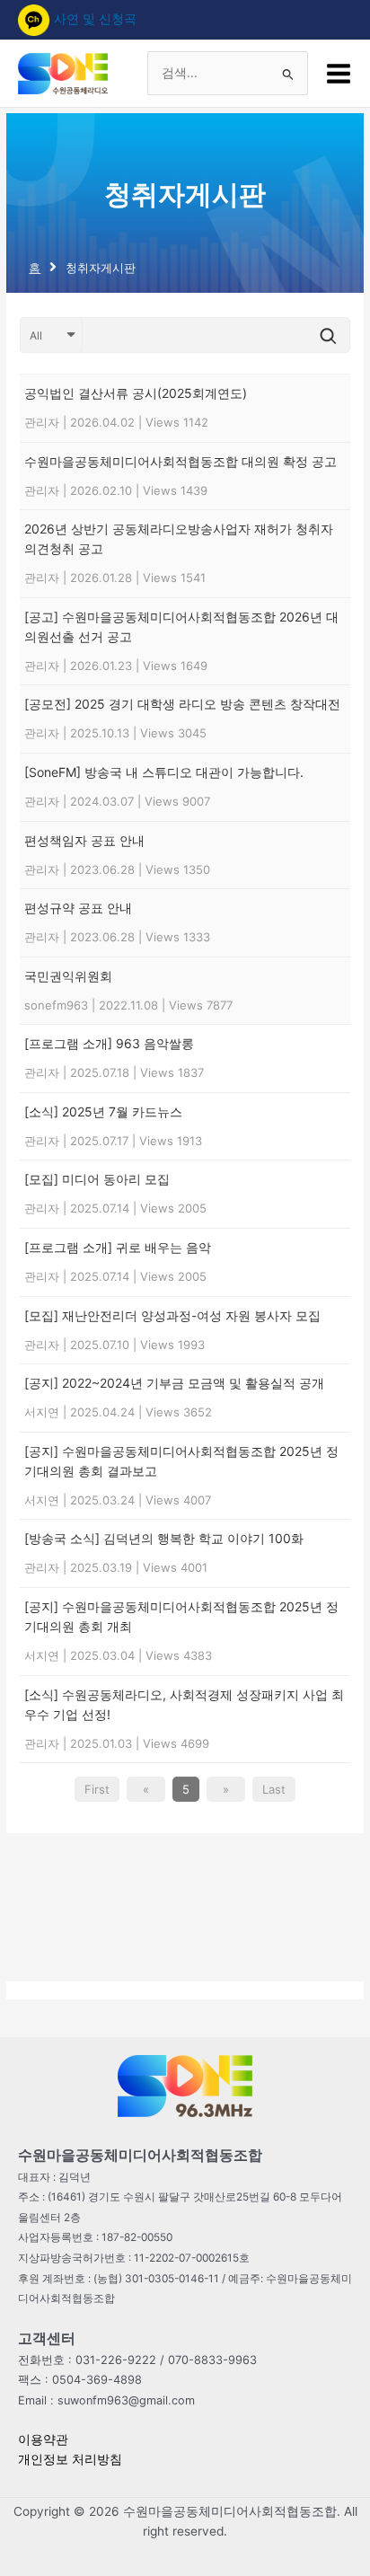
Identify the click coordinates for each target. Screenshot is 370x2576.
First (97, 1789)
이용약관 (43, 2439)
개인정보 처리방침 (70, 2459)
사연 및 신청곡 (95, 19)
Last (274, 1789)
